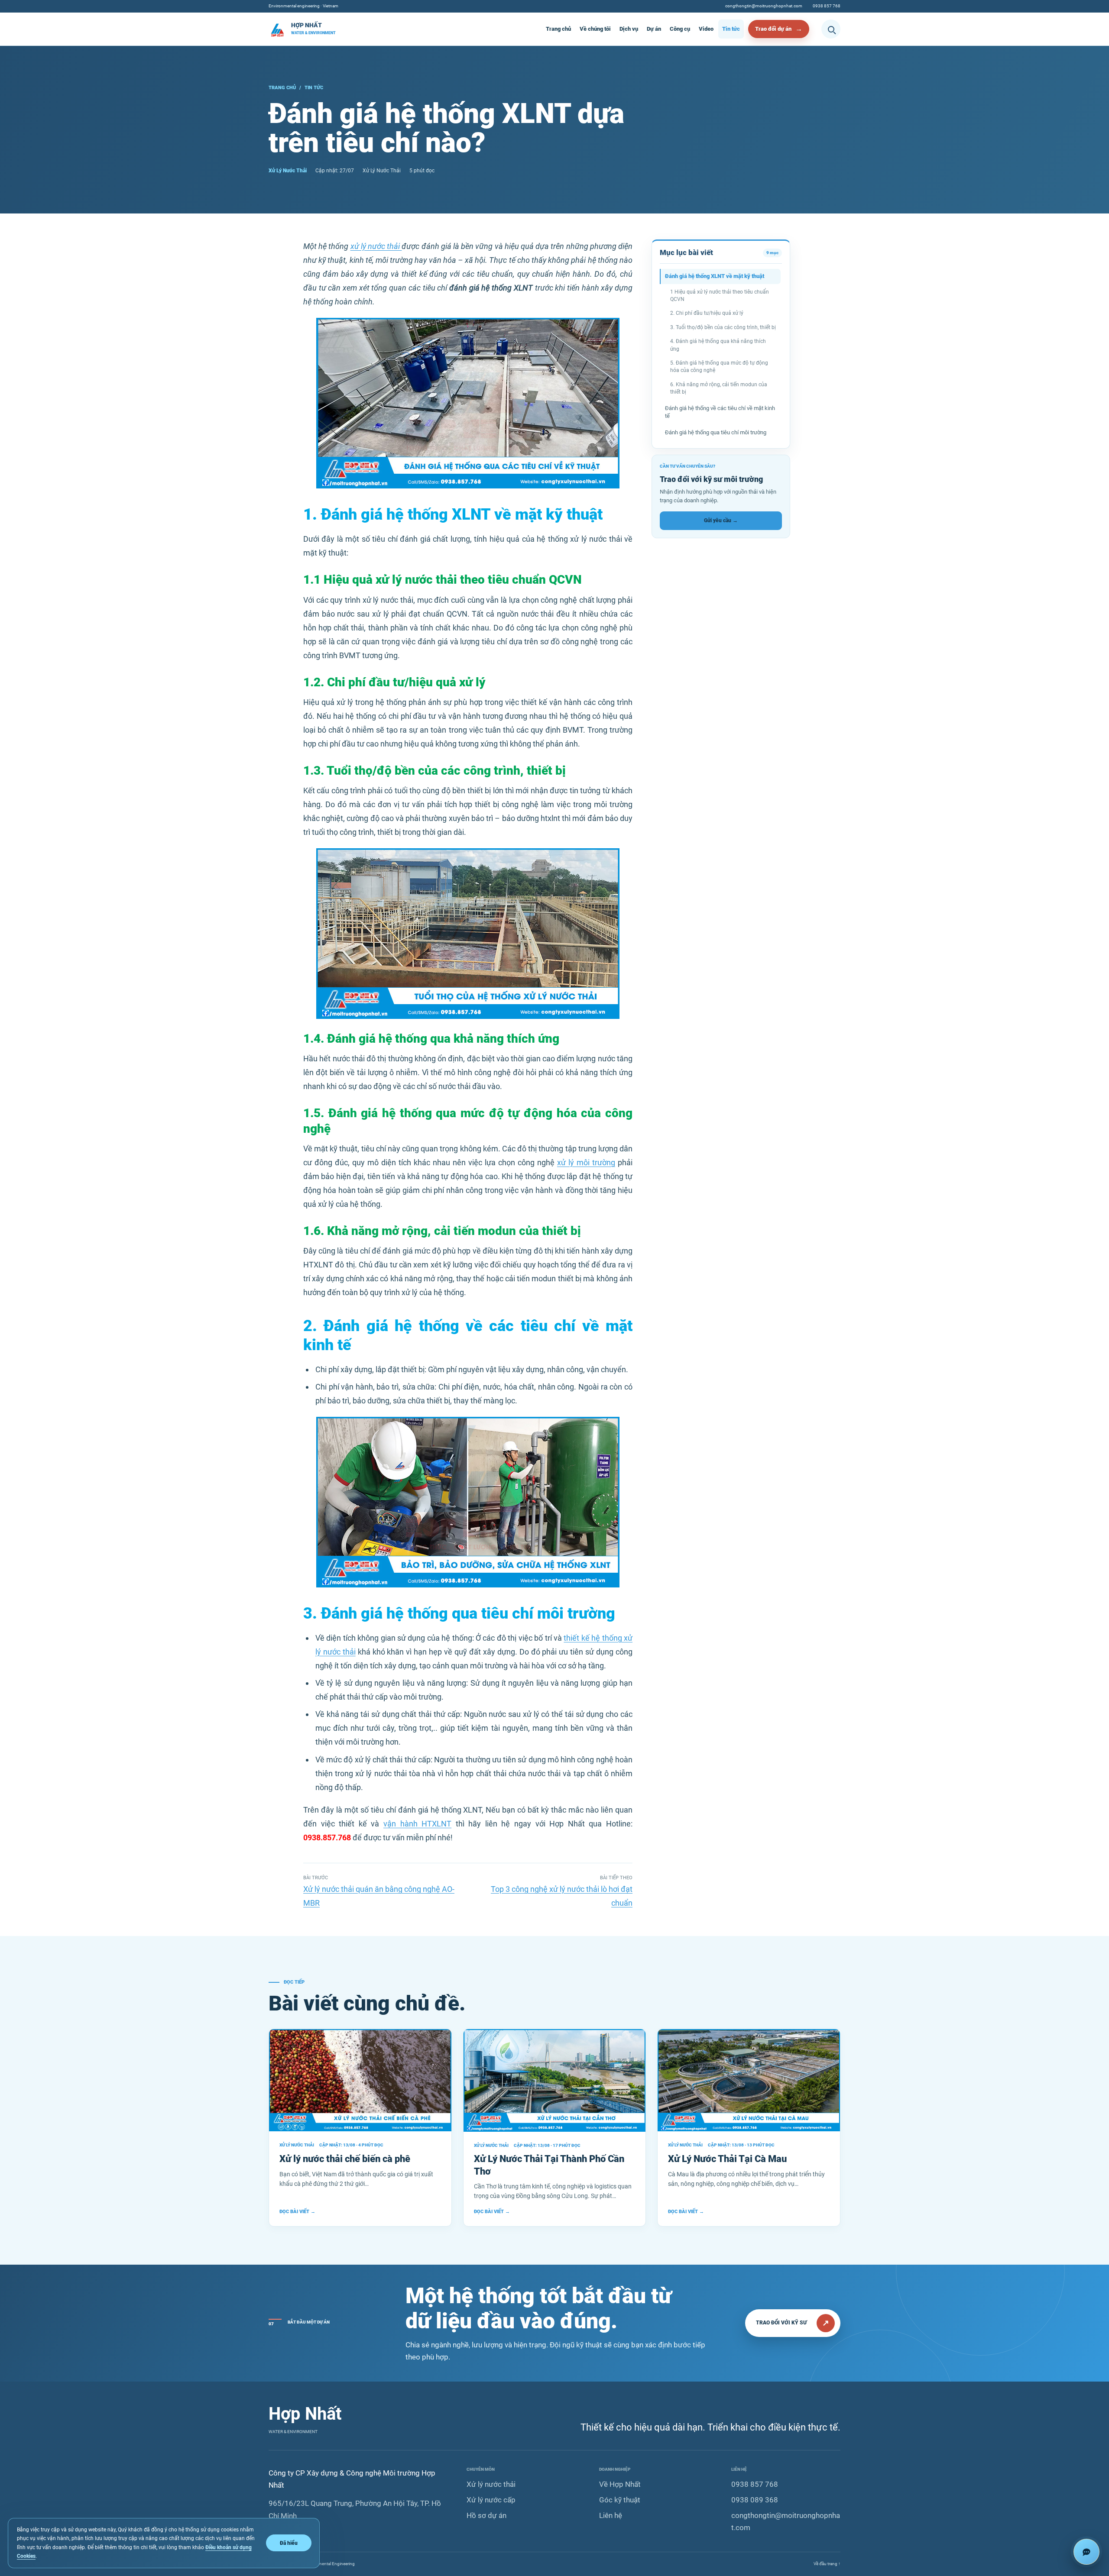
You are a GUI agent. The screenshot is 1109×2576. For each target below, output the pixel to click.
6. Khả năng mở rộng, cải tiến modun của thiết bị (719, 388)
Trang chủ (558, 29)
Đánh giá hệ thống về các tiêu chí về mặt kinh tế (720, 412)
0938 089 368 (755, 2500)
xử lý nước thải (376, 246)
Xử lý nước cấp (491, 2500)
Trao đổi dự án (773, 29)
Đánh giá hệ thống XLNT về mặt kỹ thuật (715, 276)
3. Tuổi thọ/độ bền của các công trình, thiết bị (723, 327)
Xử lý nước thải (491, 2484)
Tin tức (731, 29)
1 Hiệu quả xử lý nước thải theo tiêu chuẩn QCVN (720, 296)
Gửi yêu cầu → (721, 520)
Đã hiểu (289, 2543)
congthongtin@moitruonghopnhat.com (764, 6)
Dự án (654, 29)
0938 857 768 (827, 6)
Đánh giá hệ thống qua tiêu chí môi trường (716, 432)
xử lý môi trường (586, 1162)
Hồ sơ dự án (486, 2515)
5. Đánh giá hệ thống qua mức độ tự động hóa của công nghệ (719, 367)
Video (706, 29)
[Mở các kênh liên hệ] (1086, 2552)
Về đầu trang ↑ (827, 2564)
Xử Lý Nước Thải (288, 171)
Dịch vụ (629, 29)
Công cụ (680, 29)
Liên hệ (611, 2515)
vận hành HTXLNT (417, 1824)
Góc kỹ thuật (620, 2500)
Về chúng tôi (595, 29)
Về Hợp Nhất (620, 2484)
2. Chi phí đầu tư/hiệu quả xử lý (707, 313)
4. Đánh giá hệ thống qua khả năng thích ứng (718, 345)
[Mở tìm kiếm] (831, 29)
